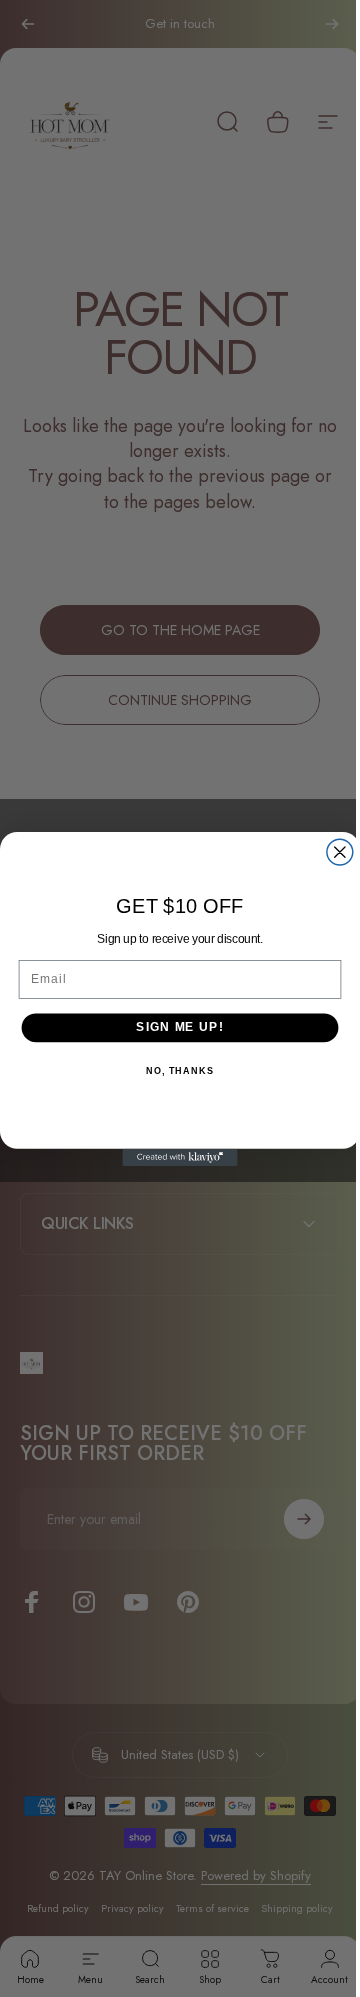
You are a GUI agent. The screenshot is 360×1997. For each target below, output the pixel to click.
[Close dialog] (332, 852)
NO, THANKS (172, 1070)
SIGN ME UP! (172, 1027)
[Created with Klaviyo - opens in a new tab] (172, 1156)
